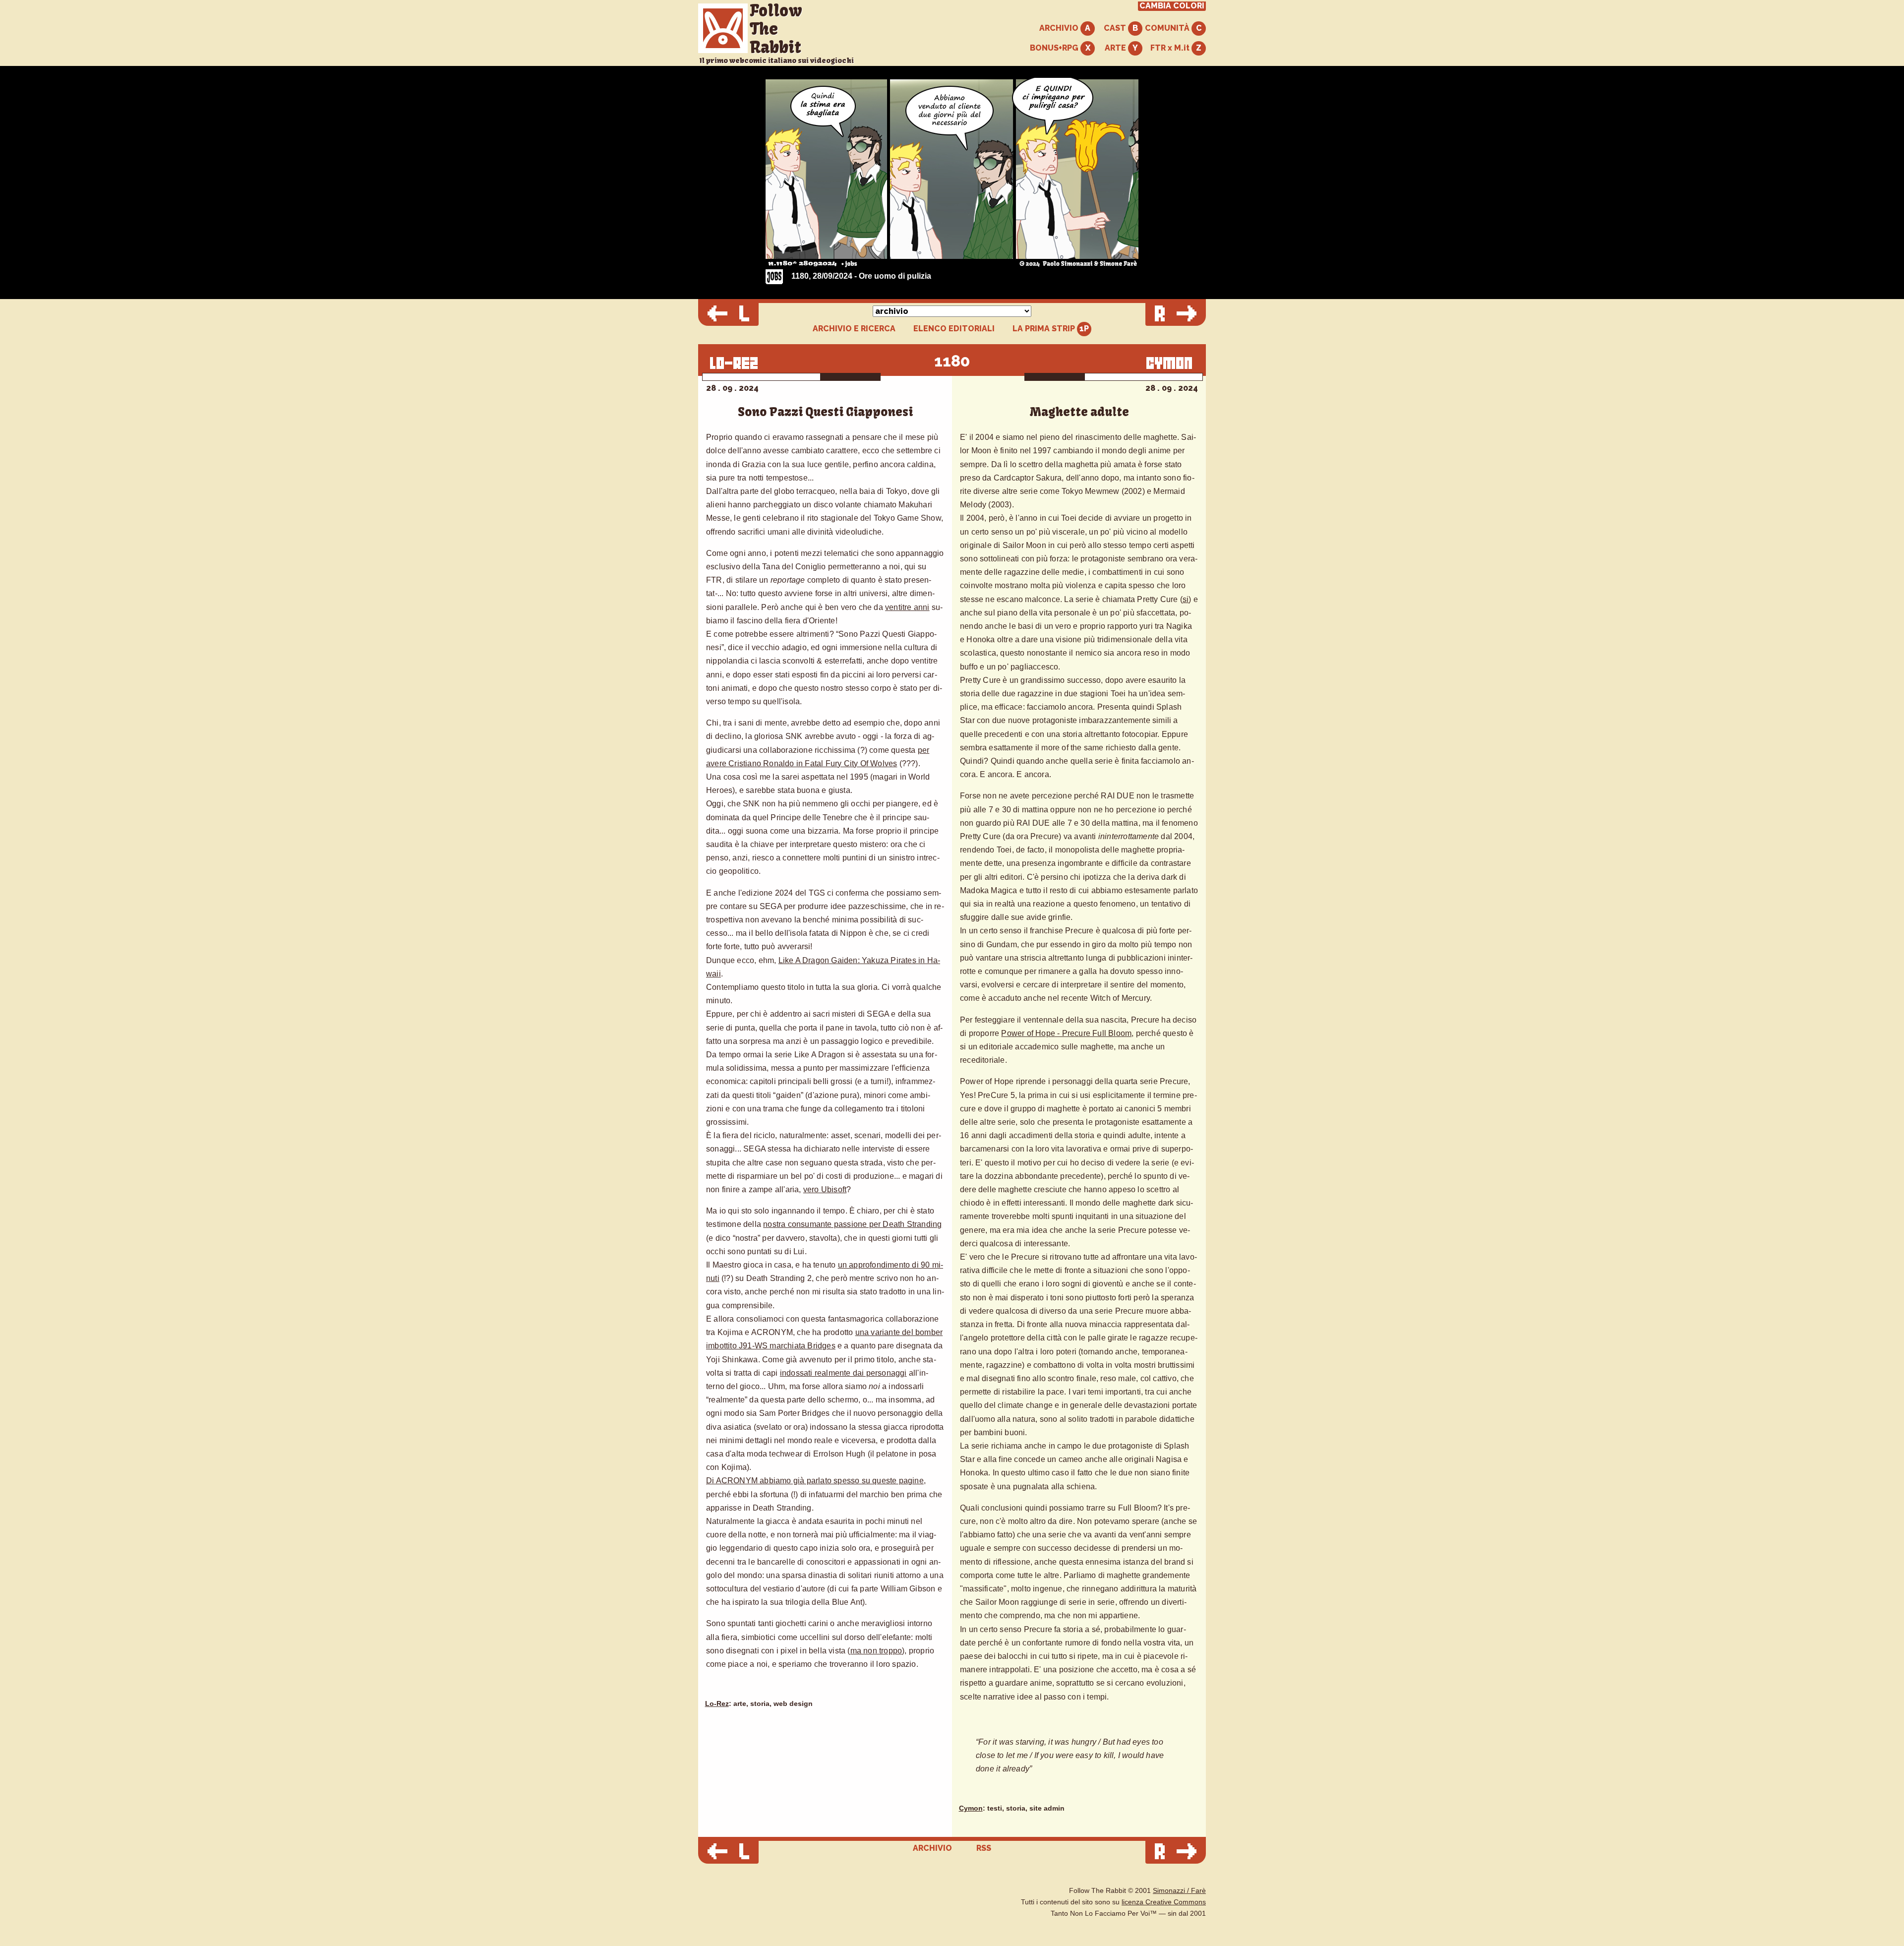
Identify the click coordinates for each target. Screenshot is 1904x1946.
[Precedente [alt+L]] (728, 314)
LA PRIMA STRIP (1045, 329)
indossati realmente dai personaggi (843, 1373)
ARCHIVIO (1060, 28)
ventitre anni (907, 607)
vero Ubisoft (825, 1189)
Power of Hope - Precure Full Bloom (1066, 1033)
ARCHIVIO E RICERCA (854, 329)
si (1186, 599)
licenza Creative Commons (1164, 1902)
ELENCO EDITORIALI (954, 329)
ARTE (1116, 48)
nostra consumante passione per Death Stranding (852, 1224)
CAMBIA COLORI (1172, 6)
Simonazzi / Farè (1179, 1891)
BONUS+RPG (1055, 48)
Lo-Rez (717, 1704)
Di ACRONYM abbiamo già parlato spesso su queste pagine (815, 1481)
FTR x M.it (1171, 48)
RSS (984, 1848)
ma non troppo (876, 1651)
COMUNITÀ (1168, 28)
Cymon (971, 1808)
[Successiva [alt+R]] (1176, 314)
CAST (1116, 28)
